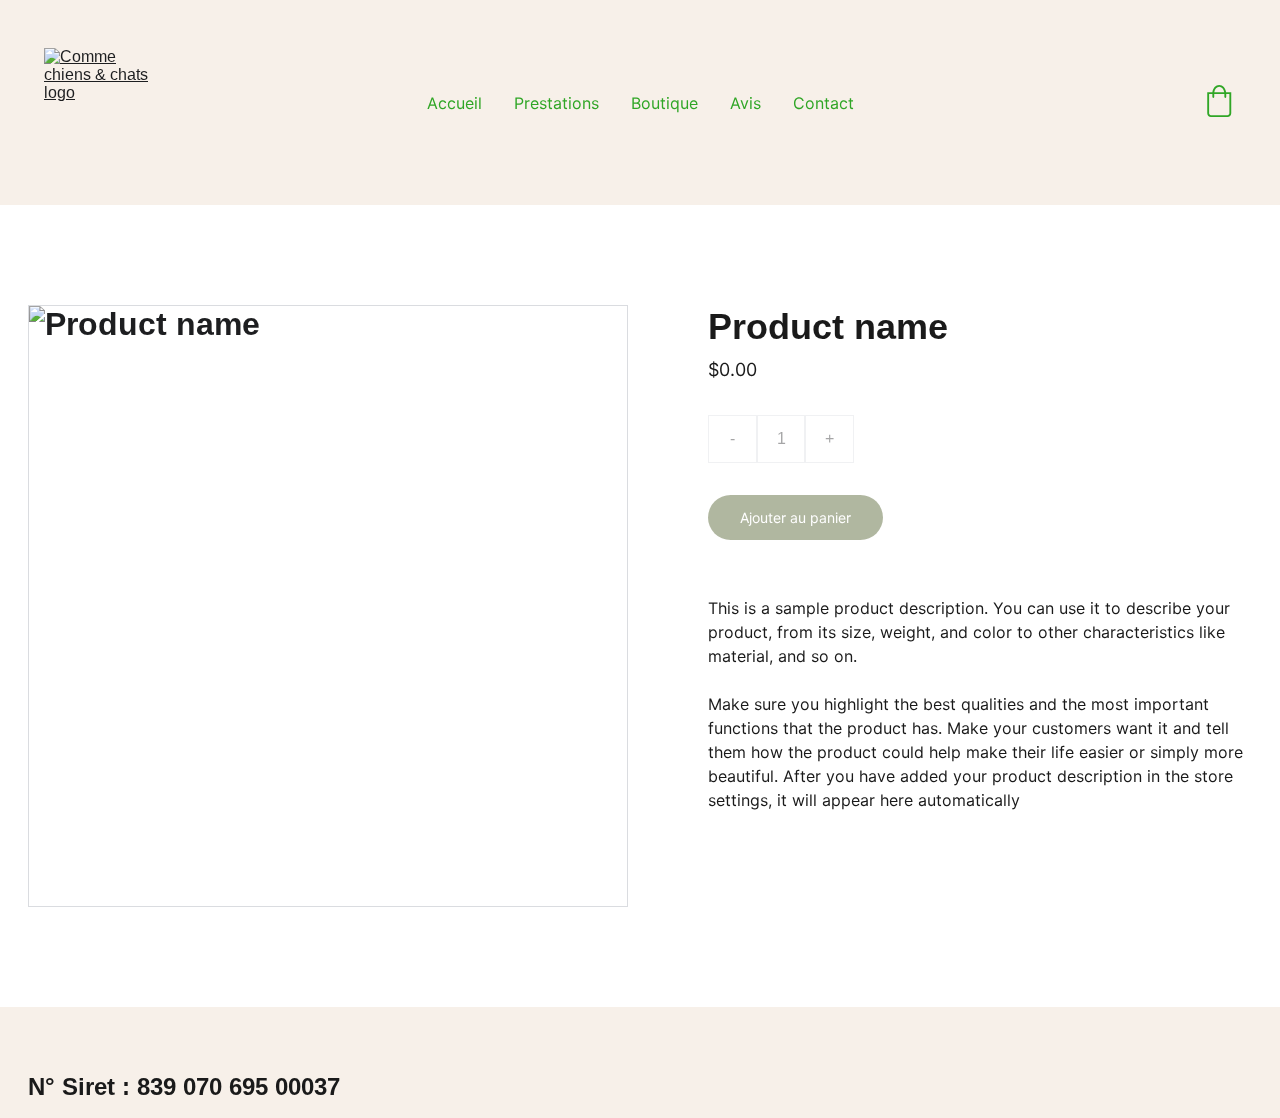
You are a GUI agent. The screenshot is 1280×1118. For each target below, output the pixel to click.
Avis (745, 103)
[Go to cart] (1219, 103)
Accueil (454, 103)
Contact (823, 103)
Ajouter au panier (795, 517)
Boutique (664, 103)
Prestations (556, 103)
